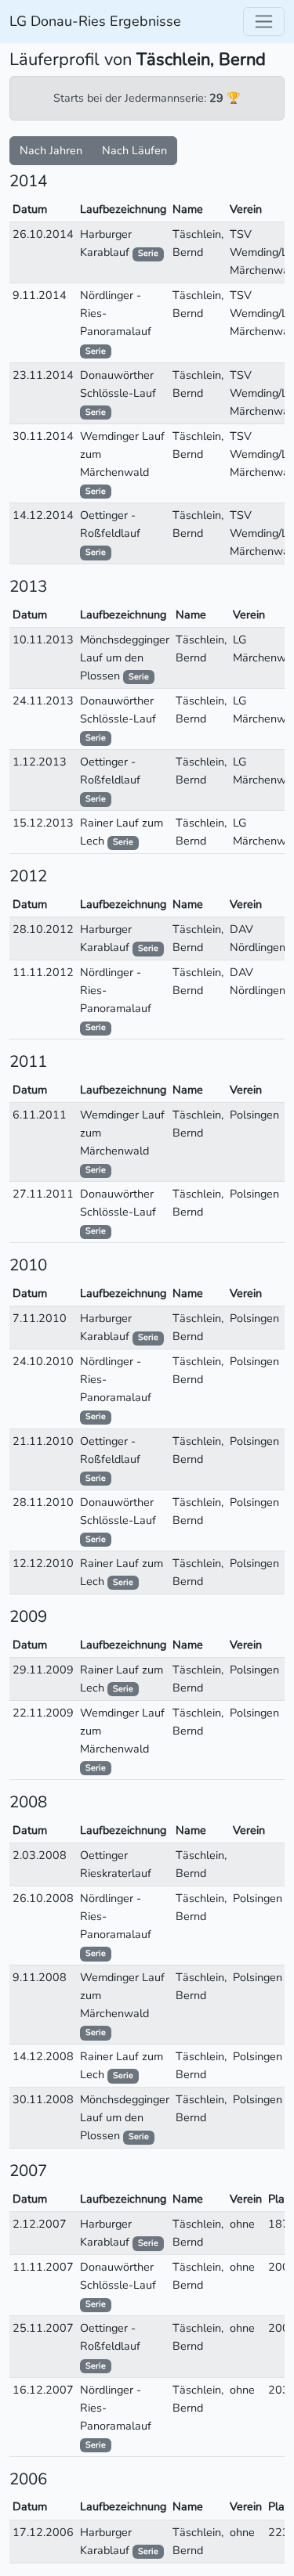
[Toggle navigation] (264, 22)
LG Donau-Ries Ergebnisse (95, 21)
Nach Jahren (51, 150)
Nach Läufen (134, 150)
